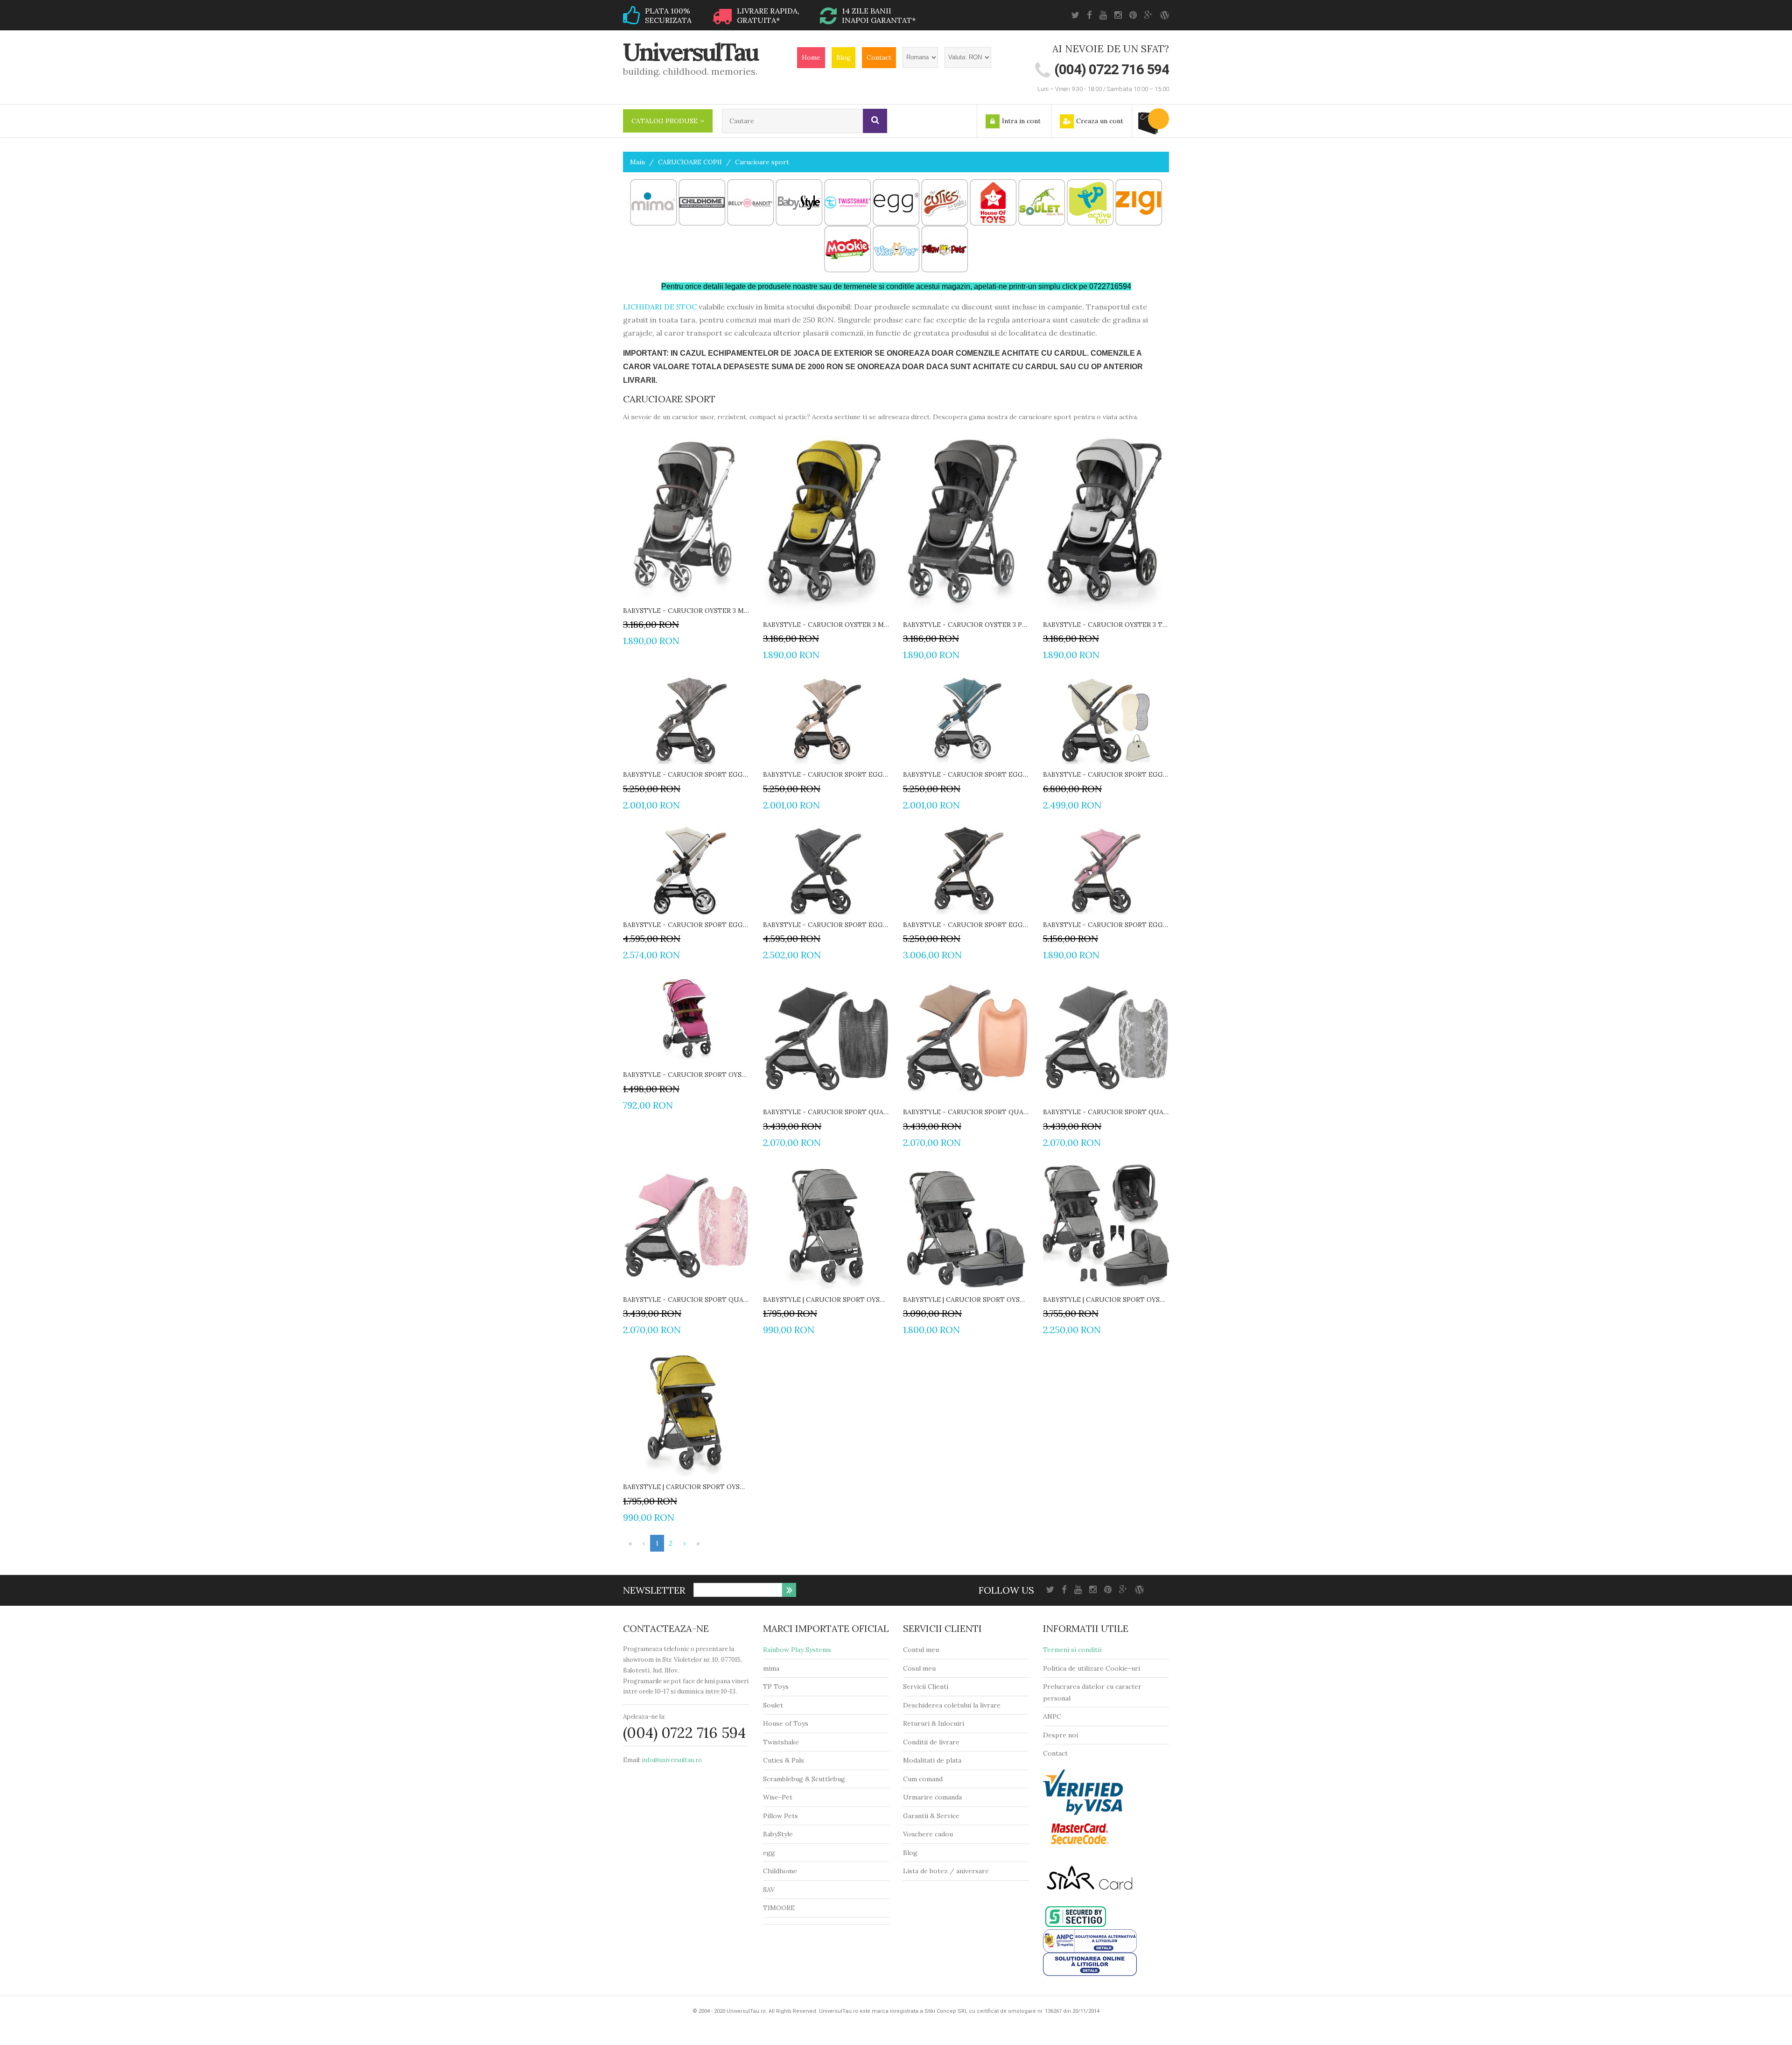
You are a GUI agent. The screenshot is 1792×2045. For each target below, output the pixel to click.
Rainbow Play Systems (797, 1650)
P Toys (778, 1687)
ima (774, 1668)
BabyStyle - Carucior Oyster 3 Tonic (1106, 625)
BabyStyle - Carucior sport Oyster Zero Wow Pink (686, 1075)
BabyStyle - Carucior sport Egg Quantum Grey (826, 925)
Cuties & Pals (784, 1760)
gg (771, 1853)
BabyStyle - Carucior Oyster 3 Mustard (826, 625)
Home (811, 57)
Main (637, 162)
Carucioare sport (762, 162)
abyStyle (780, 1834)
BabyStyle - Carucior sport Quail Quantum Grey (1106, 1112)
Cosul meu (919, 1668)
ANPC (1052, 1716)
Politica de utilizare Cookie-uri (1092, 1668)
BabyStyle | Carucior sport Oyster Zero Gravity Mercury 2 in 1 (966, 1300)
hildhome (782, 1871)
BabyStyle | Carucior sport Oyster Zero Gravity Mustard (686, 1487)
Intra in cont (1021, 121)
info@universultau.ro (672, 1760)
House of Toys (786, 1723)
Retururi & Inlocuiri (934, 1723)
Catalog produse (665, 121)
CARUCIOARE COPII (690, 162)
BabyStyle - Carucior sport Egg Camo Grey (686, 774)
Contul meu (921, 1650)
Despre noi (1060, 1735)
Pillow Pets (780, 1816)
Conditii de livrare (931, 1742)
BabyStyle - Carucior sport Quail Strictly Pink (686, 1300)
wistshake (783, 1742)
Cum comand (923, 1779)
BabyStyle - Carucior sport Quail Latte (966, 1112)
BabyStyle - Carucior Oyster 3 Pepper (966, 625)
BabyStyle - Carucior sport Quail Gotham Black (826, 1112)
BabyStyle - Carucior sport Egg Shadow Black (966, 925)
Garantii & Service (931, 1816)
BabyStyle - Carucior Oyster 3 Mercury (686, 611)
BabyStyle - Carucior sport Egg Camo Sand (826, 774)
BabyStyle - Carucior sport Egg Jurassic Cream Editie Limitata (1106, 774)
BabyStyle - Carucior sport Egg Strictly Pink (1106, 925)
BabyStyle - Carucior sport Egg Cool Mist (966, 774)
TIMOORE (779, 1908)
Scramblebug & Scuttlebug (804, 1779)
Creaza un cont (1100, 121)
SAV (769, 1890)
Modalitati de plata (932, 1760)
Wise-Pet (778, 1797)
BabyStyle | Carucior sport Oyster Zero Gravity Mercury (826, 1300)
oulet (775, 1705)
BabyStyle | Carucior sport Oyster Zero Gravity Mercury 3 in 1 (1106, 1300)
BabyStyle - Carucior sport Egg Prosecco (686, 925)
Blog (843, 57)
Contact (879, 57)
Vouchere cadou (928, 1834)
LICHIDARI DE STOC (660, 307)
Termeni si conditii (1072, 1650)
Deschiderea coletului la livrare (952, 1705)
